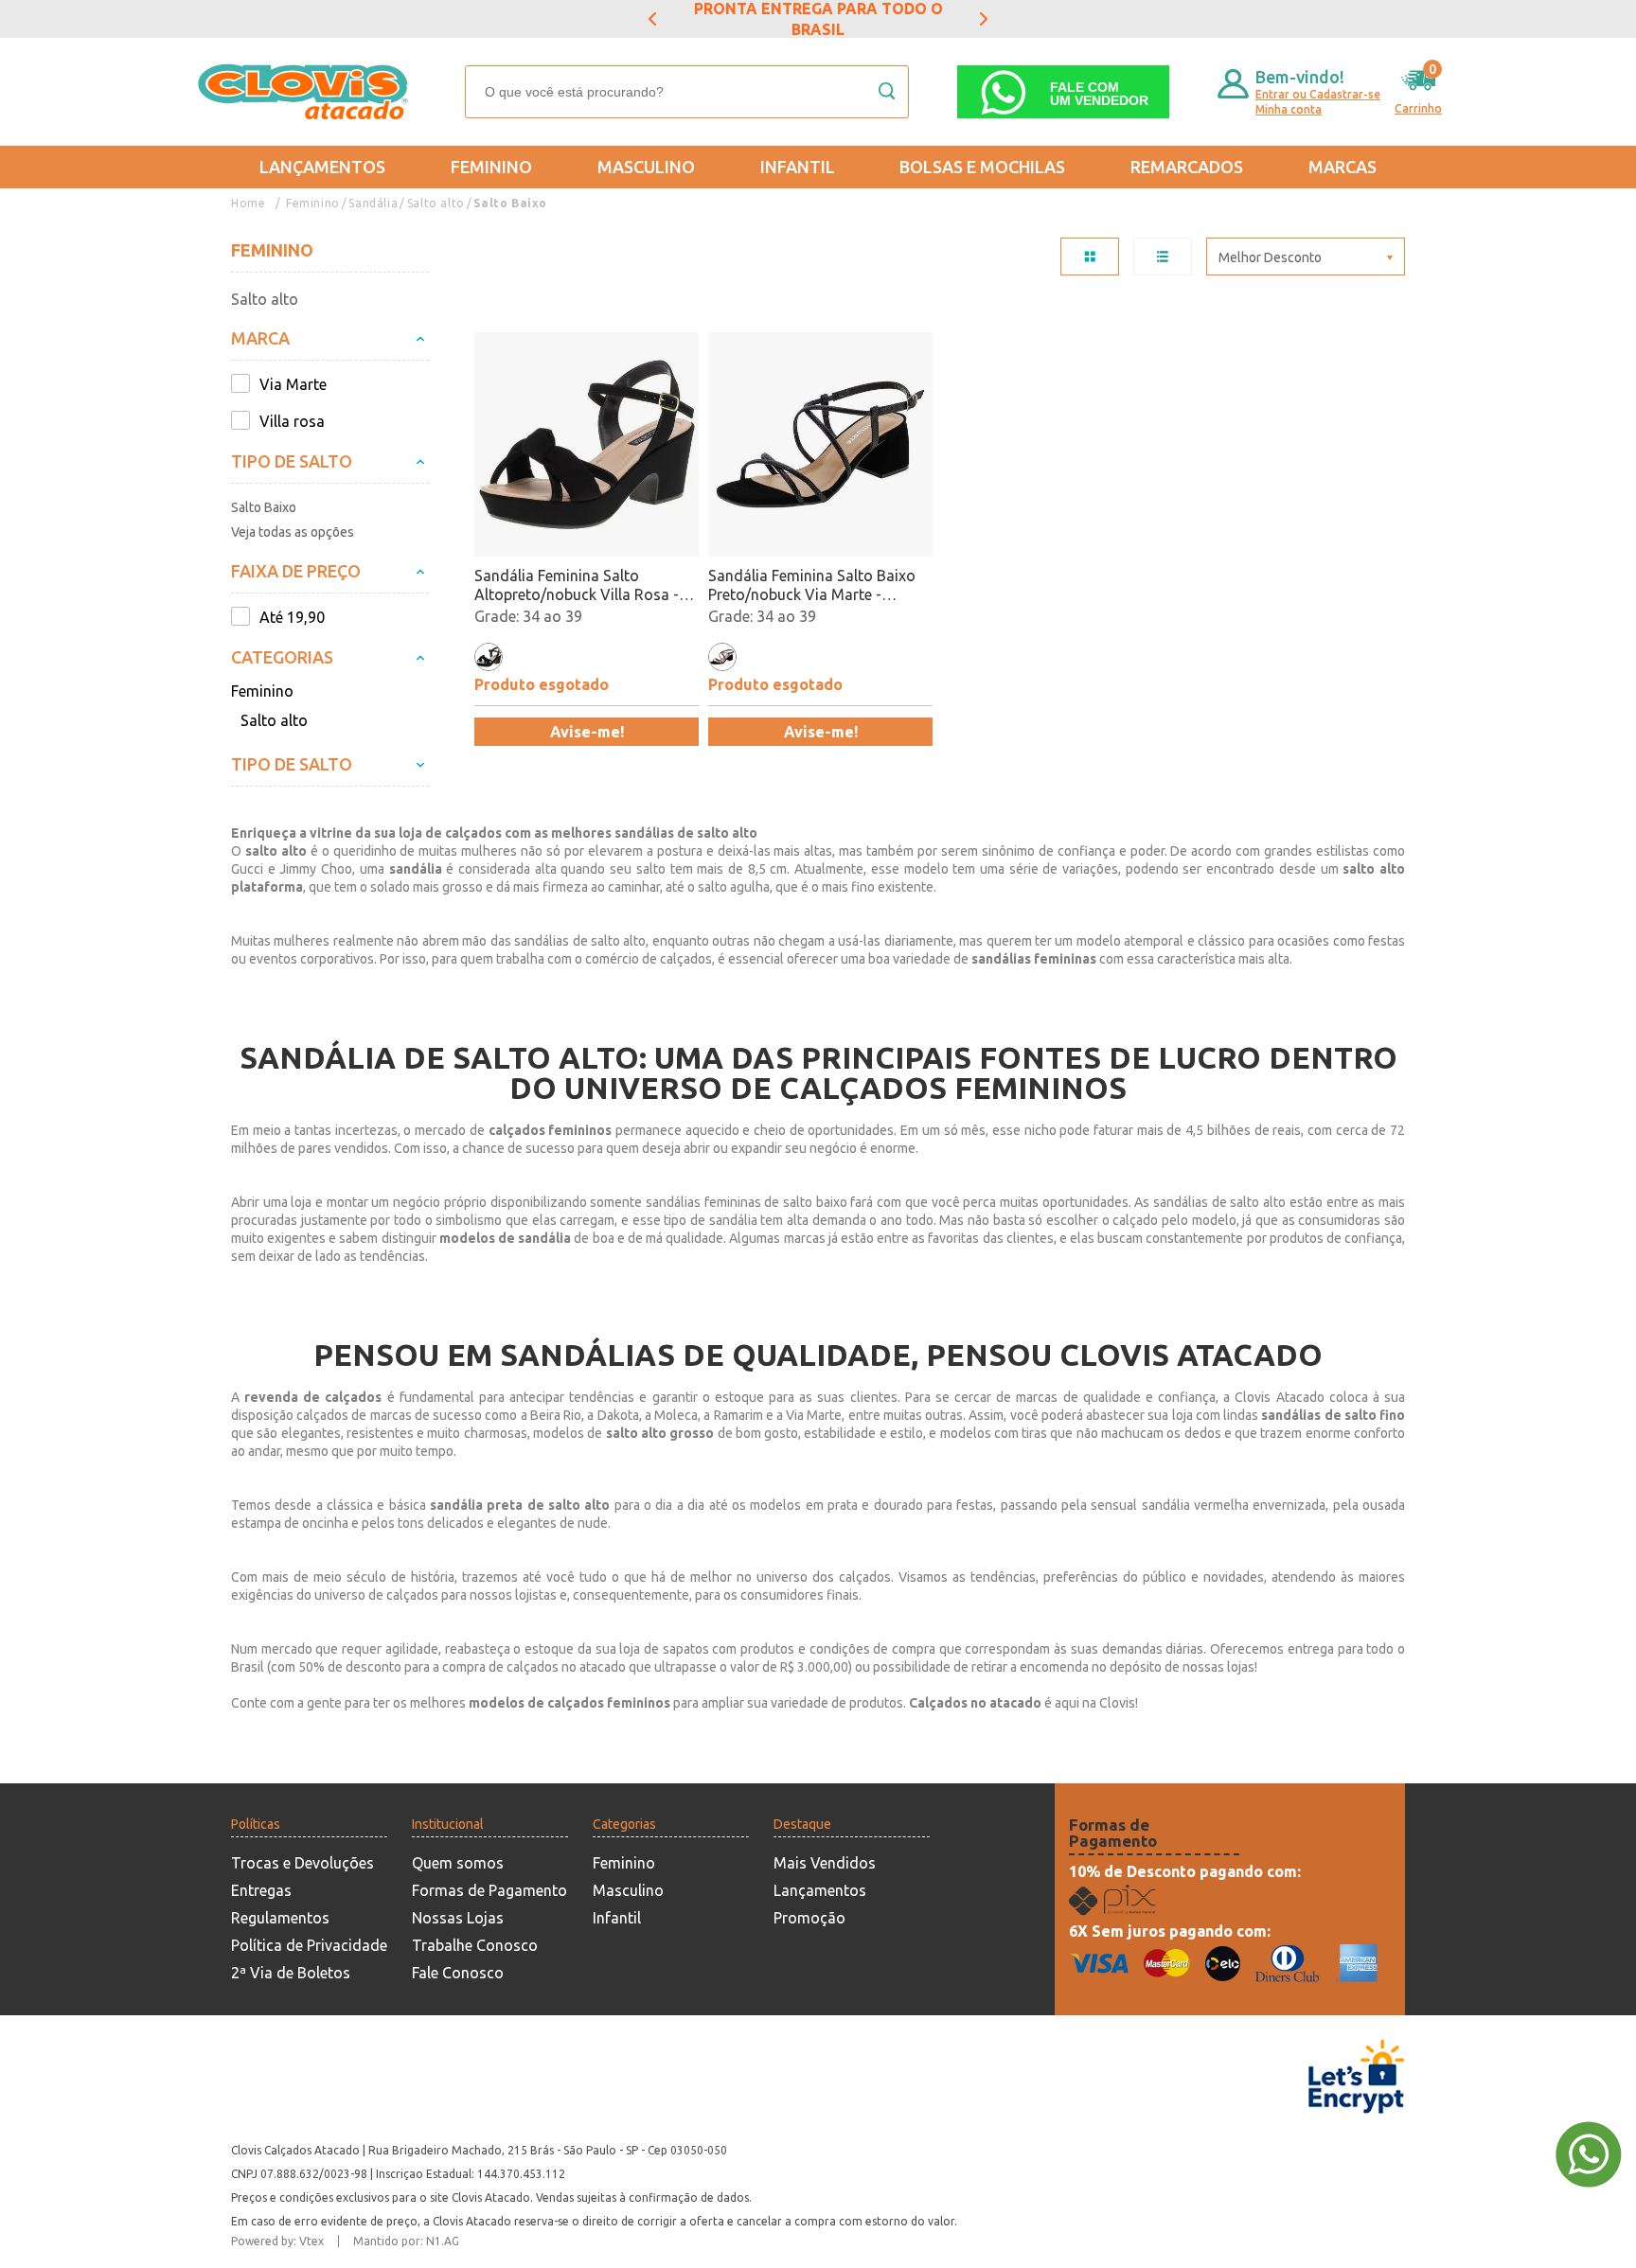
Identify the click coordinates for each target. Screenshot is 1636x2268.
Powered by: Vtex (277, 2241)
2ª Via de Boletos (291, 1973)
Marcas (1343, 167)
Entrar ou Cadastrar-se (1318, 94)
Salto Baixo (510, 203)
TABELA (1090, 257)
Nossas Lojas (458, 1918)
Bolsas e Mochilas (982, 167)
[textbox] (687, 92)
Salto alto (436, 203)
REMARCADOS (1187, 167)
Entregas (261, 1890)
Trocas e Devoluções (302, 1863)
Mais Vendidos (825, 1863)
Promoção (809, 1918)
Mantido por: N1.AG (406, 2241)
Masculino (646, 167)
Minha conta (1289, 109)
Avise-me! (587, 732)
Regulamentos (280, 1918)
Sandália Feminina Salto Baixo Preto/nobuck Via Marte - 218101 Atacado (812, 585)
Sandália (373, 203)
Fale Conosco (458, 1973)
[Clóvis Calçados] (305, 92)
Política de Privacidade (309, 1945)
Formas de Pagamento (489, 1890)
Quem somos (458, 1863)
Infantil (798, 167)
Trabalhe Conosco (475, 1945)
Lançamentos (322, 167)
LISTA (1163, 257)
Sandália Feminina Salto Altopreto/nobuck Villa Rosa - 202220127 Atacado (577, 585)
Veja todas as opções (293, 532)
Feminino (491, 167)
